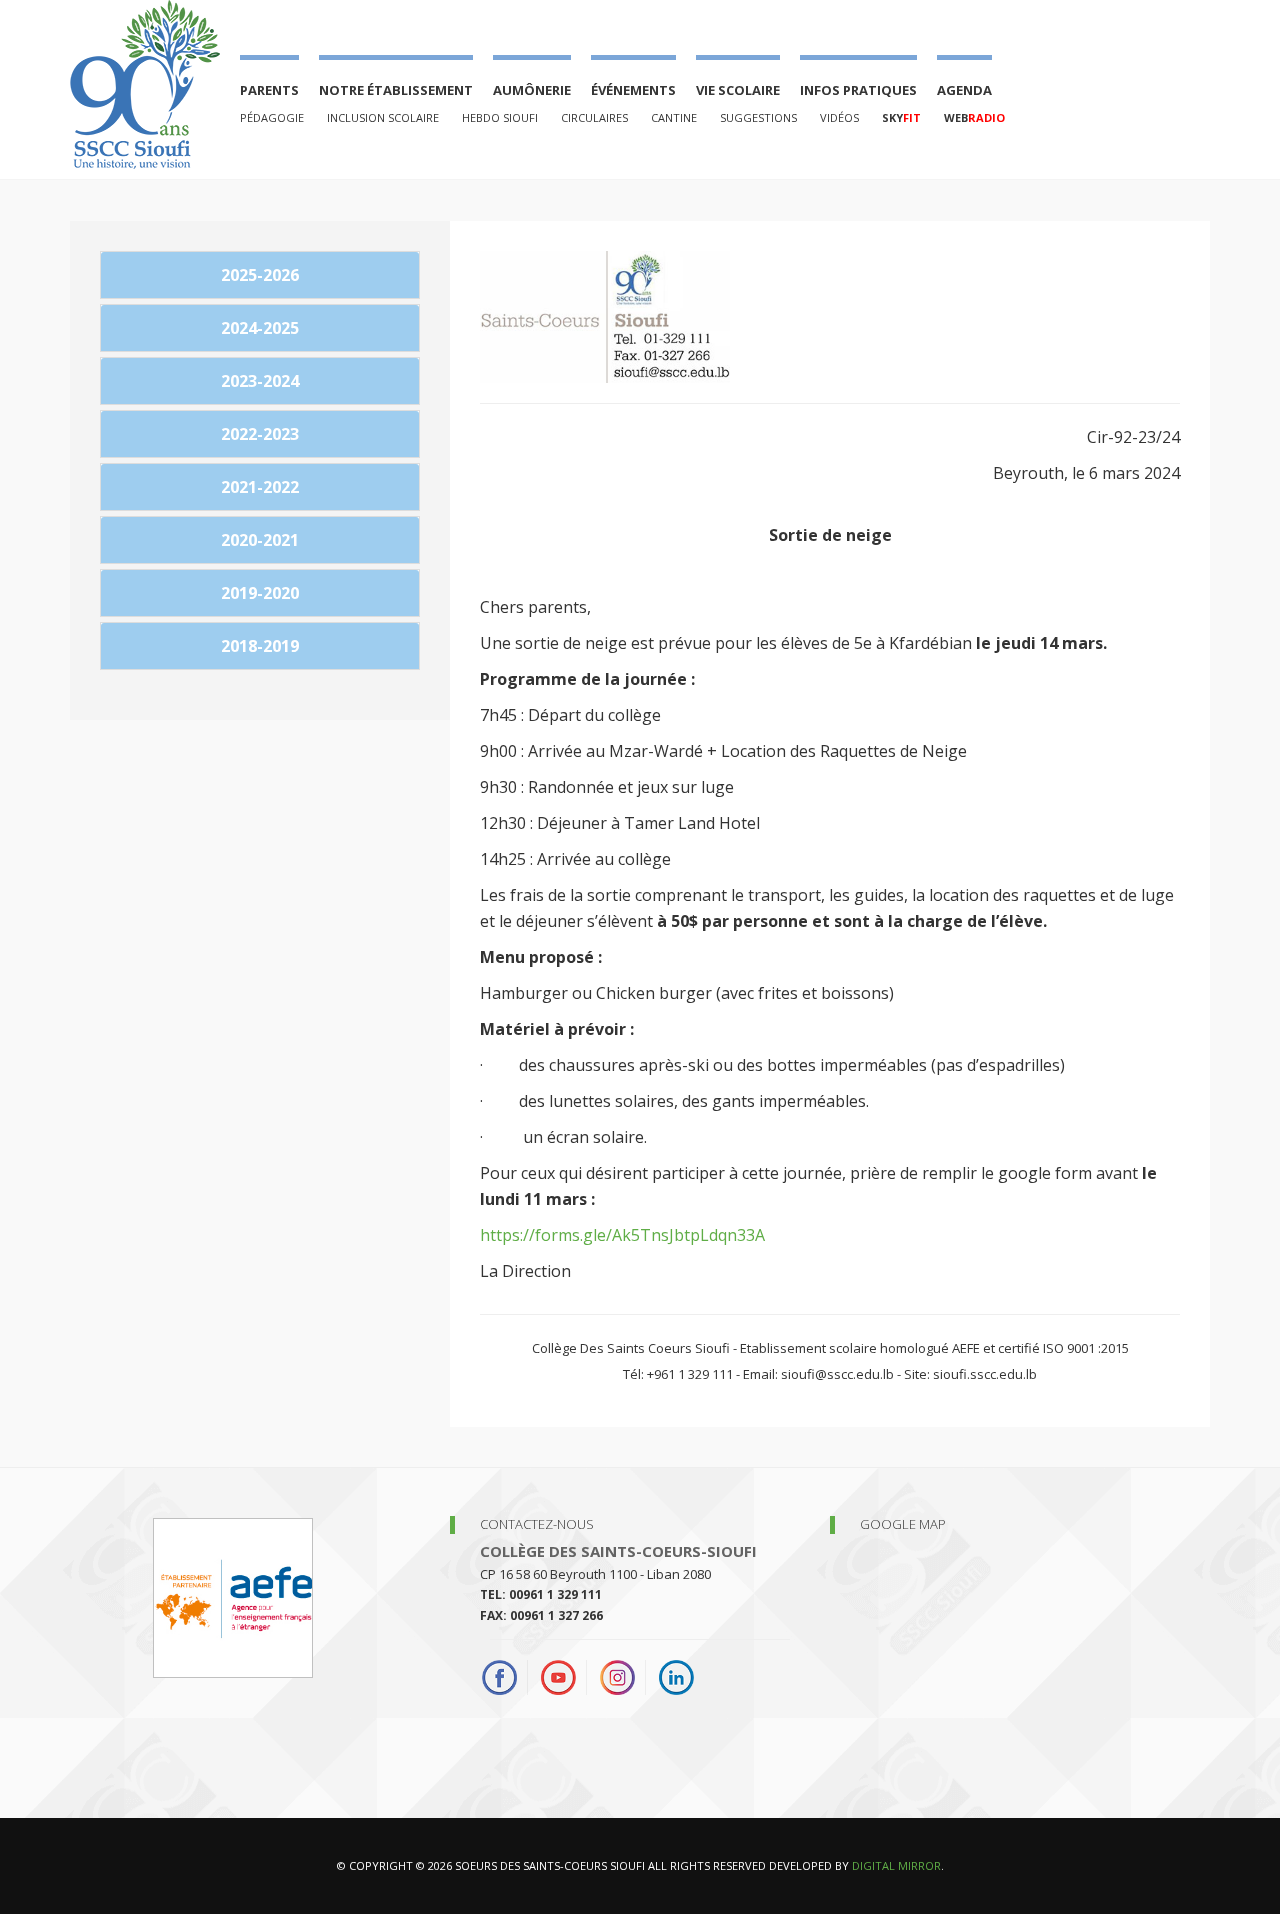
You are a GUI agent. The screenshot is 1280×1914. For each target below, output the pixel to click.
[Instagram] (617, 1677)
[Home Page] (145, 84)
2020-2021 (260, 540)
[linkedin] (676, 1677)
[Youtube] (558, 1677)
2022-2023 (260, 434)
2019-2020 (260, 593)
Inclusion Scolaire (383, 117)
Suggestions (758, 117)
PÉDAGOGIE (272, 117)
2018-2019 (260, 646)
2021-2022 (260, 487)
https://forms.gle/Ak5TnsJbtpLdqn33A (622, 1235)
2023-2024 (260, 381)
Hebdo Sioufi (500, 117)
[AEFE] (233, 1596)
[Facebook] (504, 1677)
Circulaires (594, 117)
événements (633, 90)
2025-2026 (260, 275)
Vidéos (839, 117)
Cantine (674, 117)
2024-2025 (260, 328)
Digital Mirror (896, 1865)
